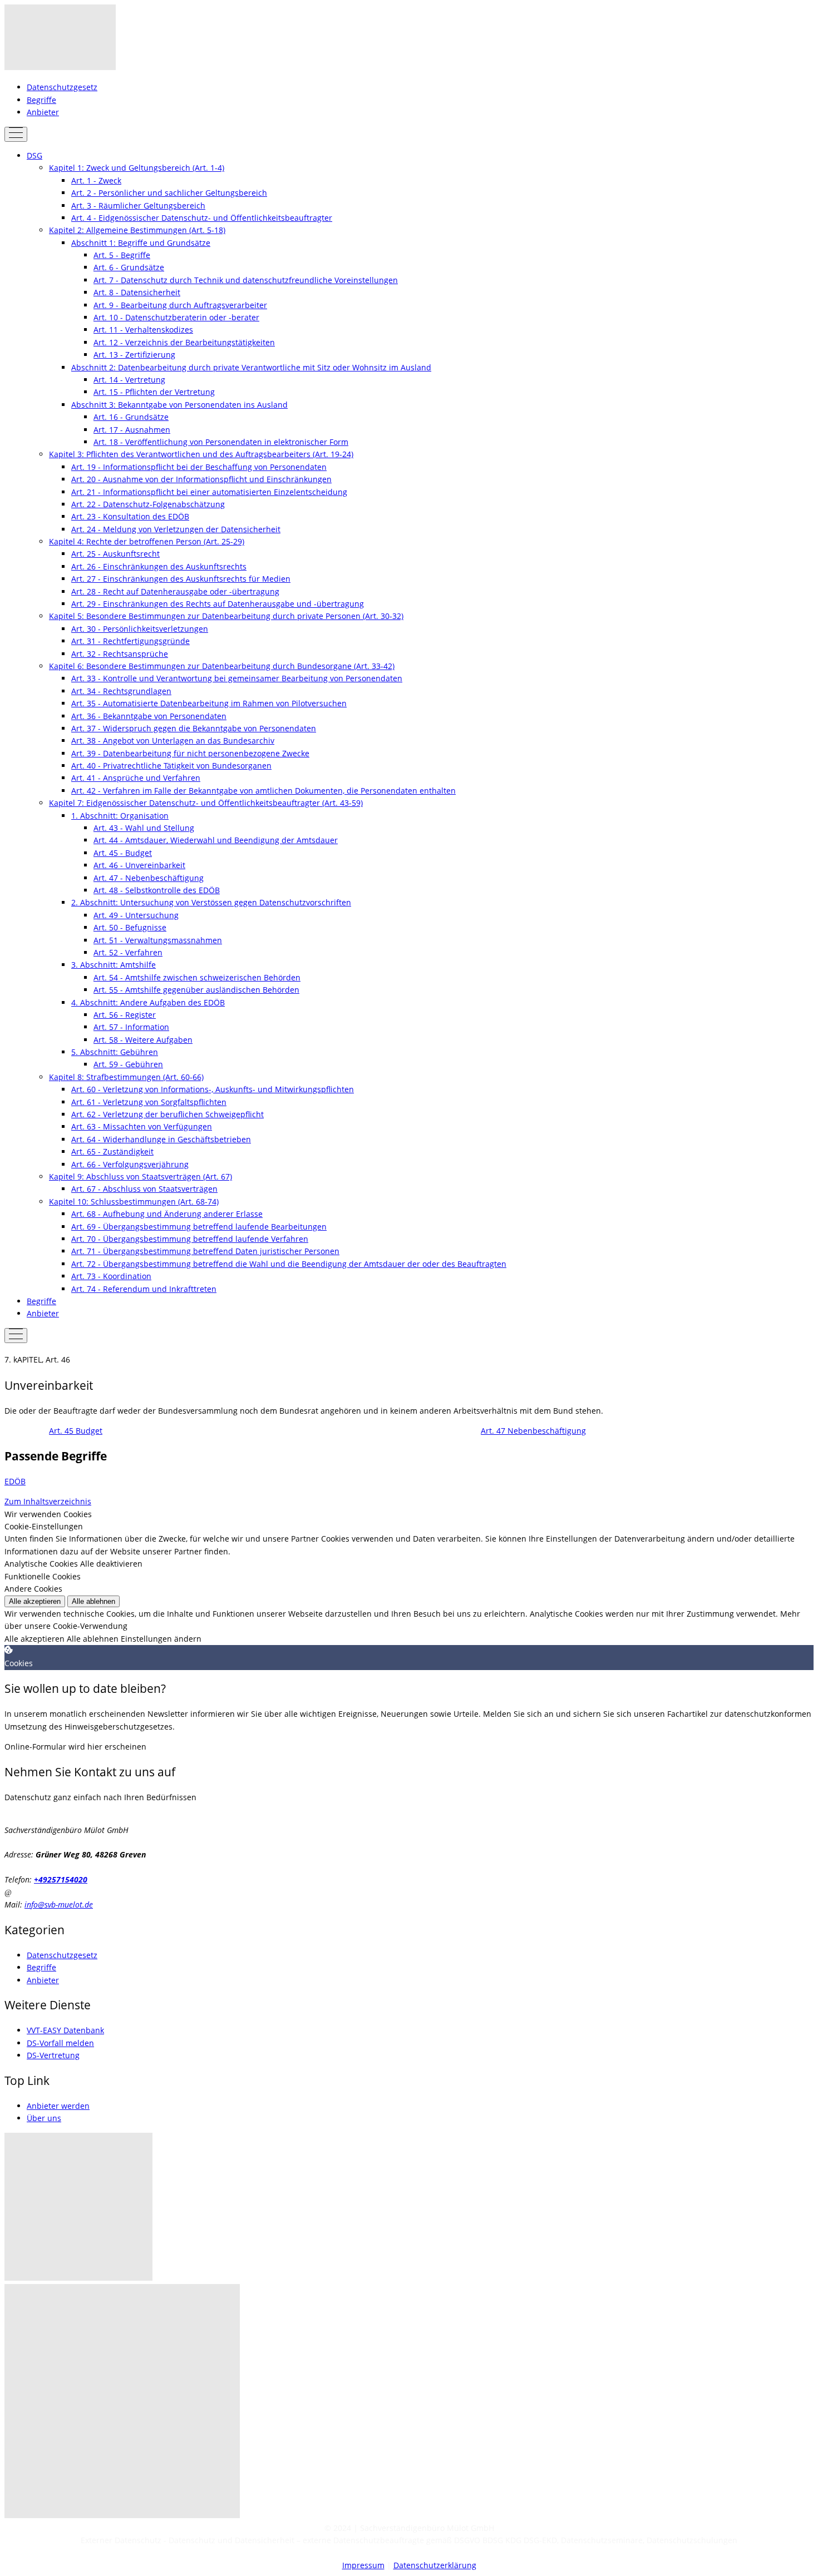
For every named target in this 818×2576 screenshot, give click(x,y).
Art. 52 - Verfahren (128, 952)
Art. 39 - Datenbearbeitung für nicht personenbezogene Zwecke (190, 753)
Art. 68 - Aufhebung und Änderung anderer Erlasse (167, 1214)
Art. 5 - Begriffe (122, 255)
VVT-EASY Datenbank (65, 2030)
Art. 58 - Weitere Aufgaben (143, 1040)
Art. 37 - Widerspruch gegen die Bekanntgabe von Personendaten (194, 728)
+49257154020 (61, 1879)
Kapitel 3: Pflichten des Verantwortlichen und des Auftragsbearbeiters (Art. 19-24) (201, 454)
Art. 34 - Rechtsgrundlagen (121, 691)
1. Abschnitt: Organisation (120, 816)
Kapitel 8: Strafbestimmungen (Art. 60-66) (126, 1077)
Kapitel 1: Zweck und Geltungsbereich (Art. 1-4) (137, 168)
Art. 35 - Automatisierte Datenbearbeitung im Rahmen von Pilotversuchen (209, 703)
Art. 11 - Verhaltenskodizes (143, 330)
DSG (35, 155)
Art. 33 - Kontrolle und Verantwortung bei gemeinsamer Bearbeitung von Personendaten (237, 678)
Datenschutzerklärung (435, 2565)
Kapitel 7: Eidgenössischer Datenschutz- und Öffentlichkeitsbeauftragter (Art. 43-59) (206, 803)
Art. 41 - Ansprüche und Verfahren (136, 778)
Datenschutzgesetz (62, 87)
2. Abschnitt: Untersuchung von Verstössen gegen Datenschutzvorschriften (211, 902)
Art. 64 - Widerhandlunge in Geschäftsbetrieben (161, 1139)
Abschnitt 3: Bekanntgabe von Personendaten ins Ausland (179, 405)
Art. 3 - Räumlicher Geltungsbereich (138, 205)
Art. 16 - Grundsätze (131, 417)
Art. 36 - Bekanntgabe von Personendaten (149, 716)
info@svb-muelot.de (59, 1904)
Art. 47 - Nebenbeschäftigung (149, 878)
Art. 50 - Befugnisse (130, 927)
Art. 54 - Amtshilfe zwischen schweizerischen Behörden (197, 977)
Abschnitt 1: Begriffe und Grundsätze (141, 243)
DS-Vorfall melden (60, 2043)
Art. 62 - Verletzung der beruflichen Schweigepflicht (167, 1114)
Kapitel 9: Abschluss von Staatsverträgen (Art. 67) (141, 1176)
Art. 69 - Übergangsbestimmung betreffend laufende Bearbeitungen (199, 1227)
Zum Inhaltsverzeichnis (48, 1501)
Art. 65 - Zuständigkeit (112, 1151)
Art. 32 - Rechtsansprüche (120, 654)
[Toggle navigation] (16, 134)
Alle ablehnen (93, 1601)
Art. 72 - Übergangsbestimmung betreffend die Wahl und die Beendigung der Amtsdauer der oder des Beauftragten (289, 1264)
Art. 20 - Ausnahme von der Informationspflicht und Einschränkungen (201, 479)
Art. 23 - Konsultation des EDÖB (130, 516)
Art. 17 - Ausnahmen (132, 430)
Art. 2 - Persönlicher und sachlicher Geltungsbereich (169, 193)
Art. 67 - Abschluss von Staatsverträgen (144, 1189)
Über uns (44, 2118)
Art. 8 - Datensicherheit (137, 292)
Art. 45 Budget (76, 1431)
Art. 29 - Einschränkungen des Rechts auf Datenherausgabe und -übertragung (218, 604)
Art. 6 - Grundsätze (129, 267)
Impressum (363, 2565)
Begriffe (41, 100)
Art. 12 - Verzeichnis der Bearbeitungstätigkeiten (184, 342)
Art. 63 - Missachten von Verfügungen (142, 1126)
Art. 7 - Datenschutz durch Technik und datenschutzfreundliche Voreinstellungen (246, 280)
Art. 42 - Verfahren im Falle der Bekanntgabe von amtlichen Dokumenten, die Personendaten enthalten (263, 791)
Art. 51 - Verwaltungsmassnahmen (158, 940)
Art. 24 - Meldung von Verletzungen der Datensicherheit (176, 529)
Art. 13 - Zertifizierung (134, 355)
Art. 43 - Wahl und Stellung (144, 828)
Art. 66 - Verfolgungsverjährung (130, 1164)
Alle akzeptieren (35, 1601)
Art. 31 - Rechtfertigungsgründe (130, 641)
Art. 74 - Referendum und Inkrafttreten (144, 1289)
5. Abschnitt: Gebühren (115, 1052)
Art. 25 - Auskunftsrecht (115, 554)
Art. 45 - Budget (123, 853)
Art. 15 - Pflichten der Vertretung (154, 392)
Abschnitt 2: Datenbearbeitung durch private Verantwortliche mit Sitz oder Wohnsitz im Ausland (251, 367)
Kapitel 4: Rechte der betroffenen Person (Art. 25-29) (147, 541)
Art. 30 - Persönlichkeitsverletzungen (140, 629)
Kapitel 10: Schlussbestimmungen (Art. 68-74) (134, 1202)
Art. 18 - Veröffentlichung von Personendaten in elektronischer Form (221, 442)
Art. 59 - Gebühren (128, 1064)
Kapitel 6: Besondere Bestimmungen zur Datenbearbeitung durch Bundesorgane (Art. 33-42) (222, 666)
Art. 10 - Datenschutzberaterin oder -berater (176, 317)
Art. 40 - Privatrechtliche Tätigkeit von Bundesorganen (171, 766)
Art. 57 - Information (131, 1027)
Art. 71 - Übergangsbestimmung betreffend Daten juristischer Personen (205, 1251)
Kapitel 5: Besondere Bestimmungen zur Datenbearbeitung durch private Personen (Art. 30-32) (226, 616)
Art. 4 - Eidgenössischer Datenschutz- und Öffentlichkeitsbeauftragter (202, 218)
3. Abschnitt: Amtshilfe (114, 965)
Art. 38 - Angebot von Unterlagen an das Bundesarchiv (173, 740)
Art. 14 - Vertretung (129, 380)
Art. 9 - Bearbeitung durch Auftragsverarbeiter (180, 305)
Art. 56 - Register (125, 1015)
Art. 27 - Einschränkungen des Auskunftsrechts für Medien (181, 579)
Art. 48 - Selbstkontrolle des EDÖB (157, 890)
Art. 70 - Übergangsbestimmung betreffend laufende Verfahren (190, 1239)
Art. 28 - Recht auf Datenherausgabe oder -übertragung (175, 591)
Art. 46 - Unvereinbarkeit (139, 865)
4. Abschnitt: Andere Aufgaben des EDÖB (148, 1002)
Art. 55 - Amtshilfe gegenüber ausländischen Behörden (196, 990)
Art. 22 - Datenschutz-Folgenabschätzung (148, 504)
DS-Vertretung (53, 2055)
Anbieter (43, 112)
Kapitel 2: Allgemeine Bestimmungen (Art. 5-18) (137, 230)
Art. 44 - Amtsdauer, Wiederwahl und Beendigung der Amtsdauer (216, 840)
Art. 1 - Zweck (96, 180)
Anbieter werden (58, 2106)
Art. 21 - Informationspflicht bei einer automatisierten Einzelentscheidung (209, 492)
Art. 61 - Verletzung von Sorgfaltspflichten (149, 1102)
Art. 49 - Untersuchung (136, 915)
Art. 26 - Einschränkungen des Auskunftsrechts (159, 566)
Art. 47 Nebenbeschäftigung (533, 1431)
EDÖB (15, 1481)
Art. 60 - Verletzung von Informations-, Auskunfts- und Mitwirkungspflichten (213, 1089)
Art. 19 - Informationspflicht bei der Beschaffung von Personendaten (199, 467)
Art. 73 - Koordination (111, 1276)
